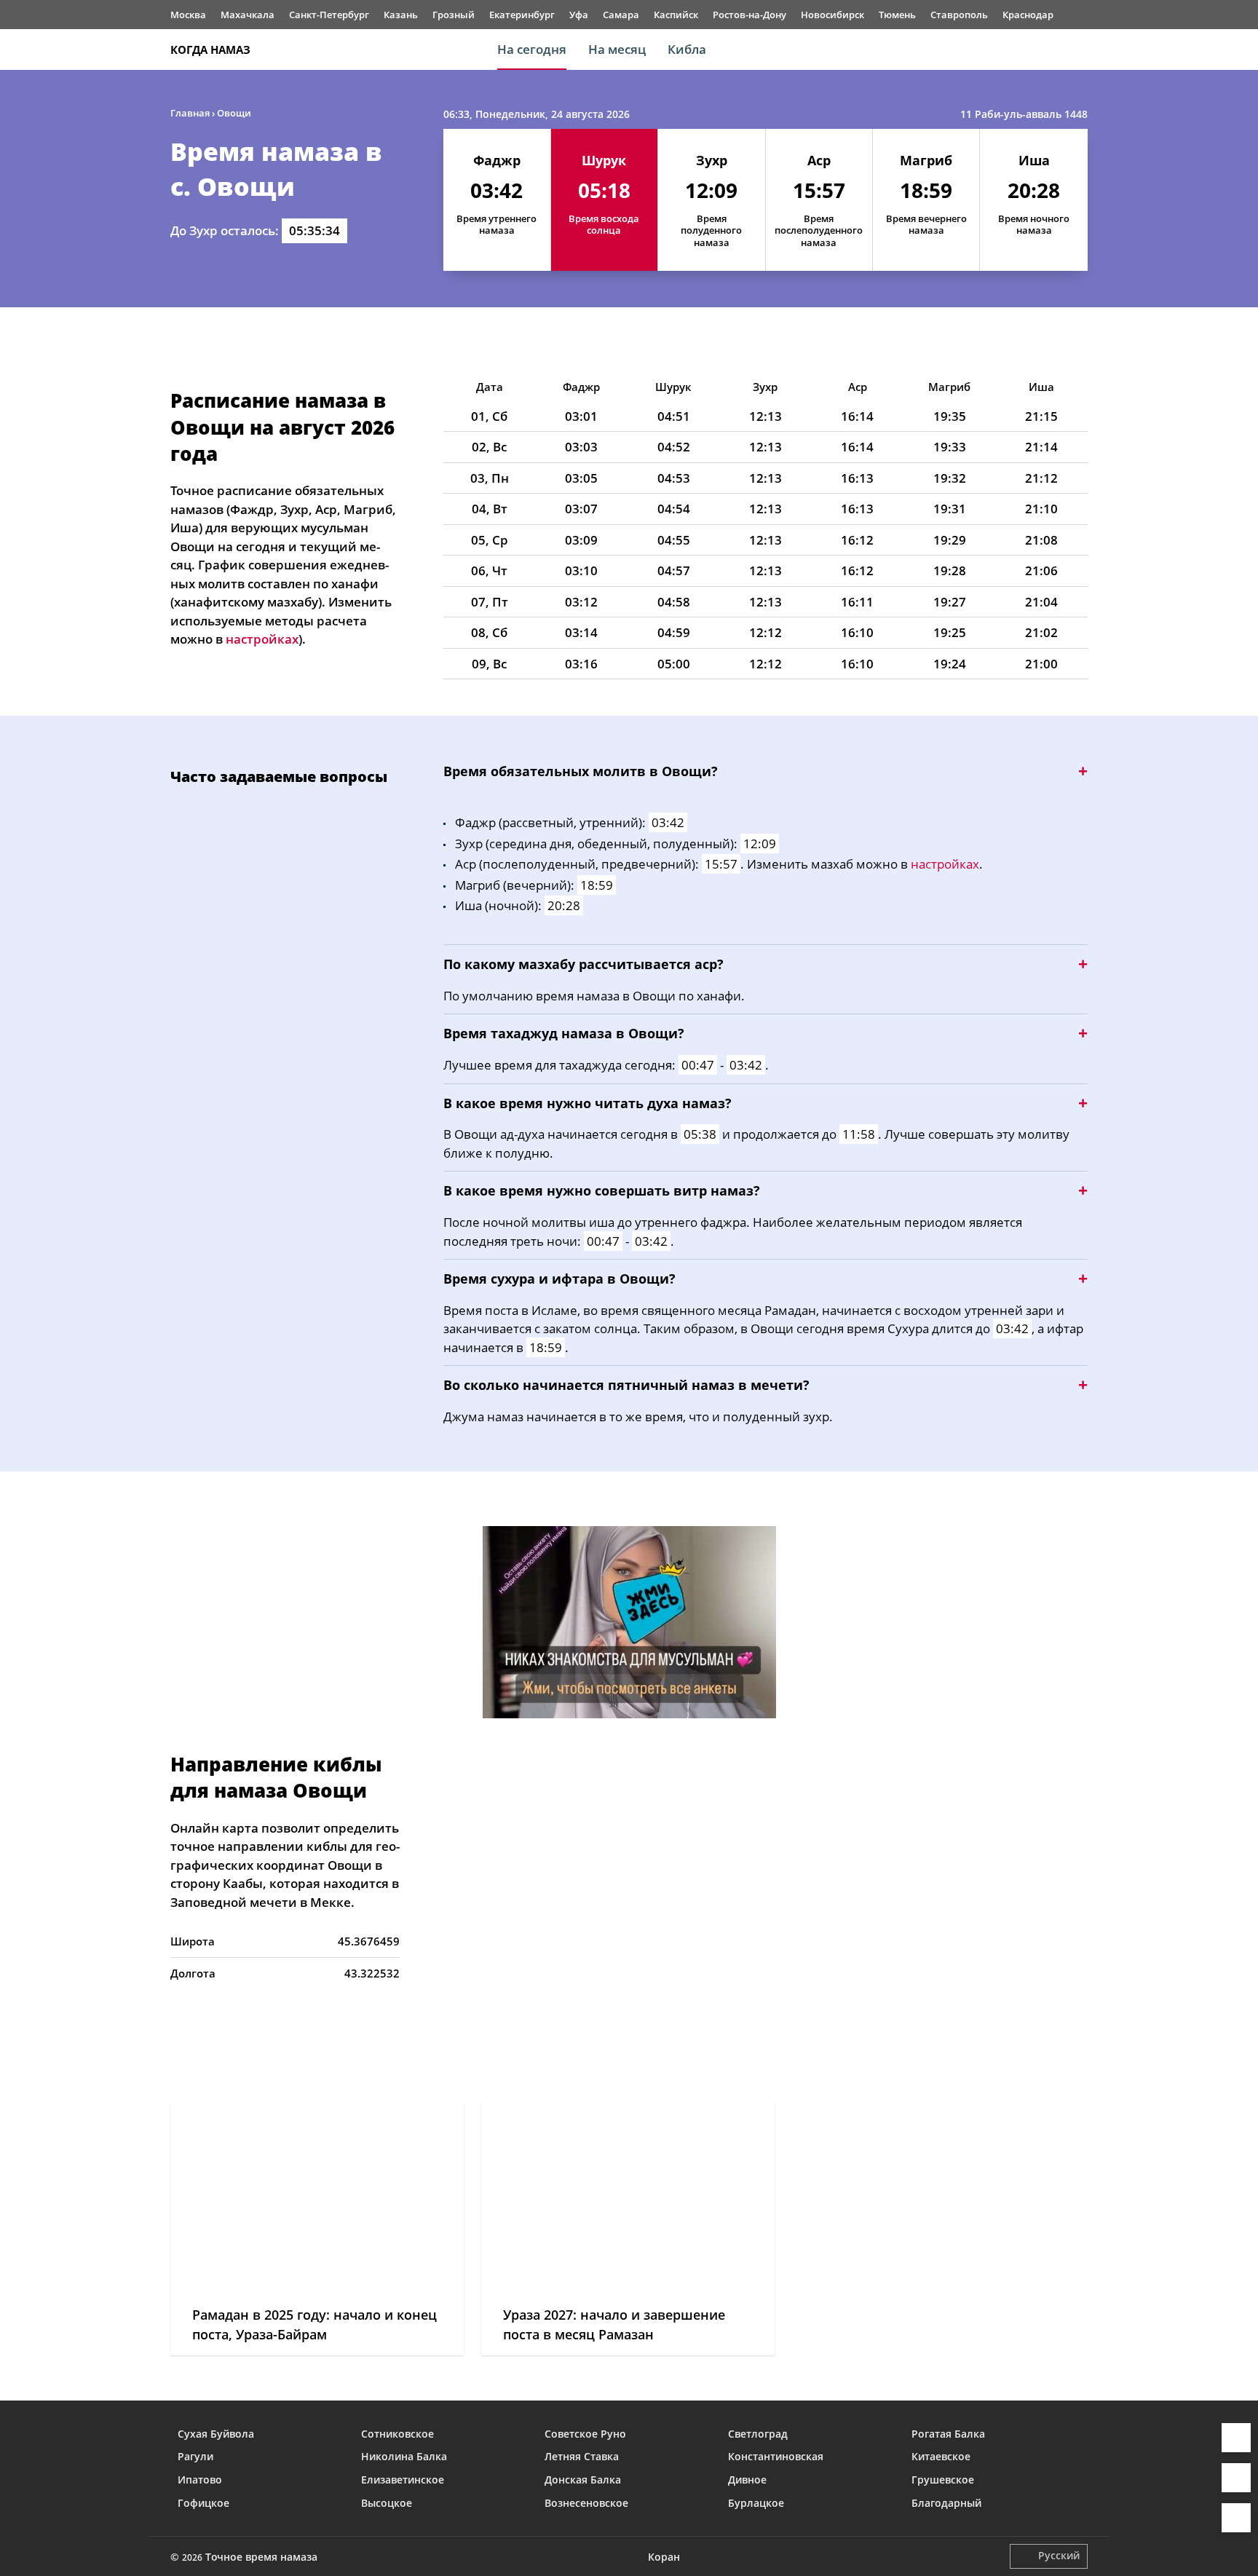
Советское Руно (585, 2434)
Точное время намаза (261, 2557)
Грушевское (943, 2480)
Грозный (454, 15)
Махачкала (248, 15)
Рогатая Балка (948, 2434)
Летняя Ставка (582, 2456)
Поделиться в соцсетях (1236, 2478)
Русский (1059, 2555)
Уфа (579, 15)
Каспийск (676, 15)
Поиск (1080, 50)
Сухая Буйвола (216, 2434)
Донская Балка (583, 2480)
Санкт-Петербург (329, 15)
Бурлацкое (756, 2503)
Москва (188, 15)
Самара (621, 15)
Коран (664, 2557)
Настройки (1236, 2518)
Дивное (747, 2480)
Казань (401, 15)
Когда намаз (210, 50)
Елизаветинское (403, 2480)
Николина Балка (404, 2456)
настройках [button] (262, 639)
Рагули (195, 2456)
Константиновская (776, 2456)
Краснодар (1028, 15)
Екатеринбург (522, 15)
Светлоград (758, 2434)
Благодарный (946, 2503)
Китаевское (941, 2456)
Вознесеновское (586, 2503)
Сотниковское (397, 2434)
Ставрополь (959, 15)
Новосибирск (832, 15)
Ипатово (200, 2480)
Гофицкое (203, 2503)
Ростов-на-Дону (749, 15)
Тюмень (897, 15)
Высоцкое (387, 2503)
